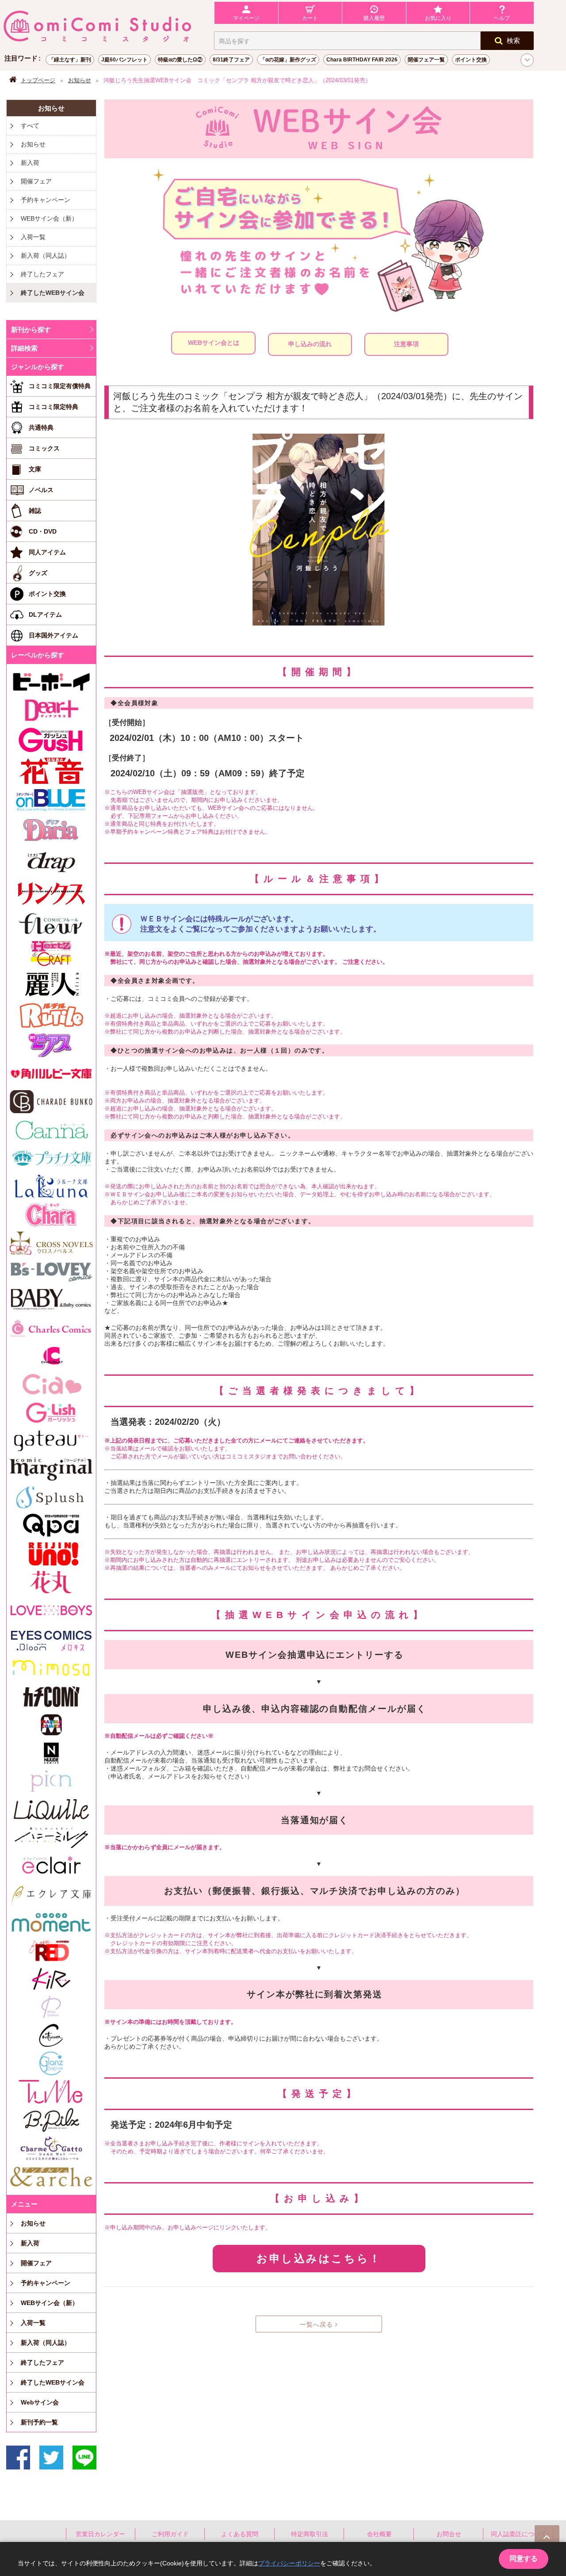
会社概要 (379, 2534)
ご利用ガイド (170, 2534)
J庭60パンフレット (124, 60)
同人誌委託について (519, 2534)
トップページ (38, 80)
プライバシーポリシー (289, 2563)
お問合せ (449, 2534)
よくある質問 (240, 2534)
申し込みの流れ (310, 344)
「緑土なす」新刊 (70, 60)
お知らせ (80, 80)
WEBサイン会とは (214, 343)
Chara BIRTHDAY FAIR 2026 (362, 60)
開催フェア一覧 (426, 60)
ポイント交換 (471, 60)
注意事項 (406, 344)
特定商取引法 (310, 2534)
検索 (513, 40)
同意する (524, 2559)
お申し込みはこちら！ (319, 2258)
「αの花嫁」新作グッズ (288, 60)
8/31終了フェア (231, 60)
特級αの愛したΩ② (180, 60)
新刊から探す (31, 330)
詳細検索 (24, 348)
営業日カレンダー (100, 2534)
